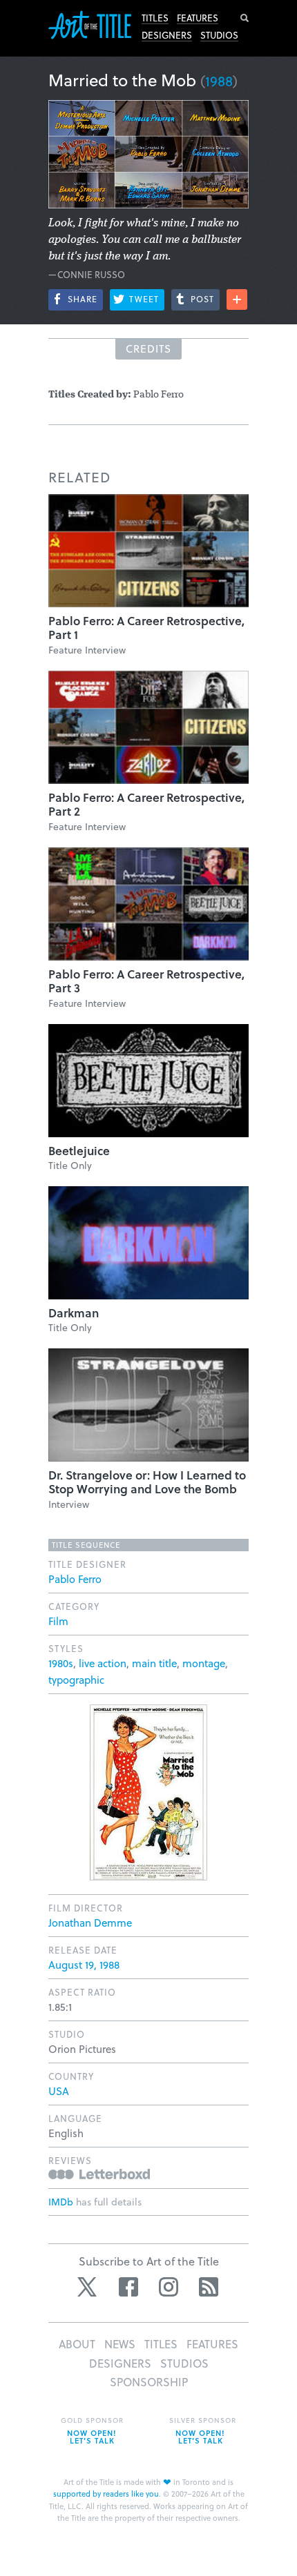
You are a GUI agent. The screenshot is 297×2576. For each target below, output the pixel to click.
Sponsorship (149, 2382)
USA (59, 2091)
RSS (209, 2287)
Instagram (169, 2287)
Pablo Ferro (75, 1579)
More (237, 299)
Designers (167, 35)
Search (245, 18)
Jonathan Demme (90, 1923)
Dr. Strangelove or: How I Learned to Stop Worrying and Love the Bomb (147, 1482)
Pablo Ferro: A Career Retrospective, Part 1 (146, 628)
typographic (76, 1680)
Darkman (74, 1313)
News (120, 2344)
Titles (155, 18)
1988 (219, 81)
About (77, 2344)
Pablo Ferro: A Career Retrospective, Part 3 (146, 981)
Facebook (128, 2287)
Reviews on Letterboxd (99, 2174)
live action (103, 1663)
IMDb (61, 2202)
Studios (219, 35)
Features (198, 18)
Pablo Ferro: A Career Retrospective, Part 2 (146, 804)
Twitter (88, 2287)
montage (204, 1663)
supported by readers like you (106, 2494)
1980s (61, 1663)
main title (154, 1663)
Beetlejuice (79, 1151)
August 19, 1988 (84, 1965)
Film (58, 1621)
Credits (148, 348)
